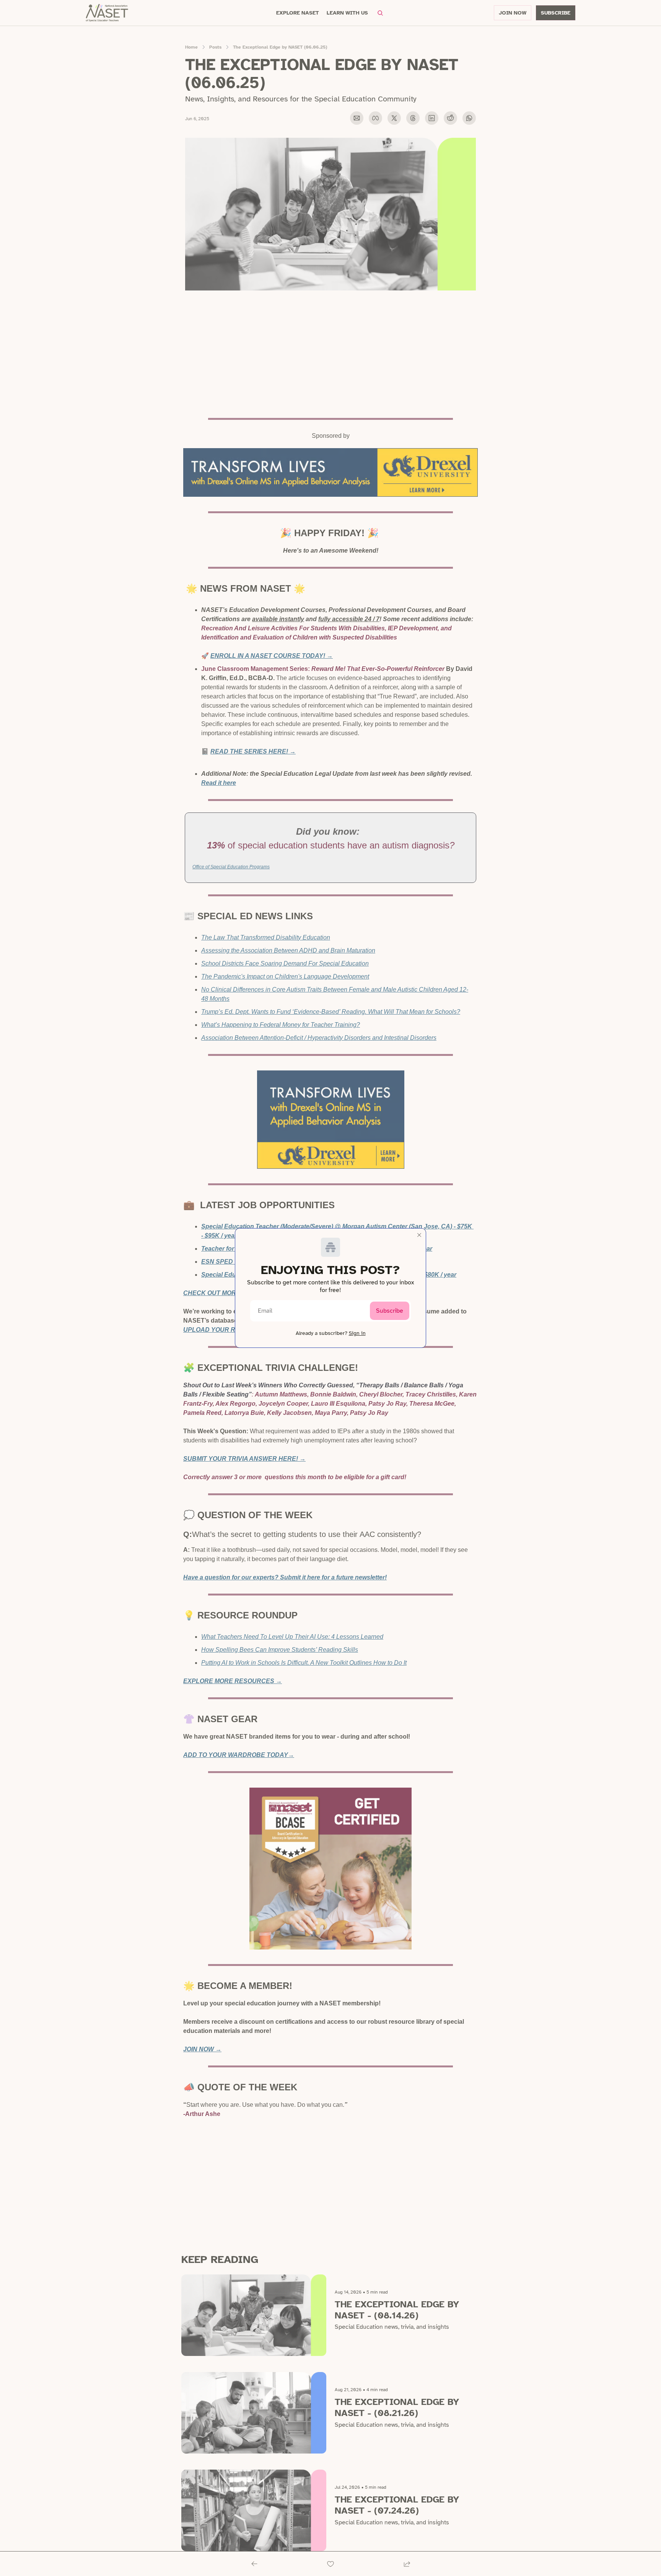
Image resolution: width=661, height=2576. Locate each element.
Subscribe (390, 1311)
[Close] (419, 1235)
